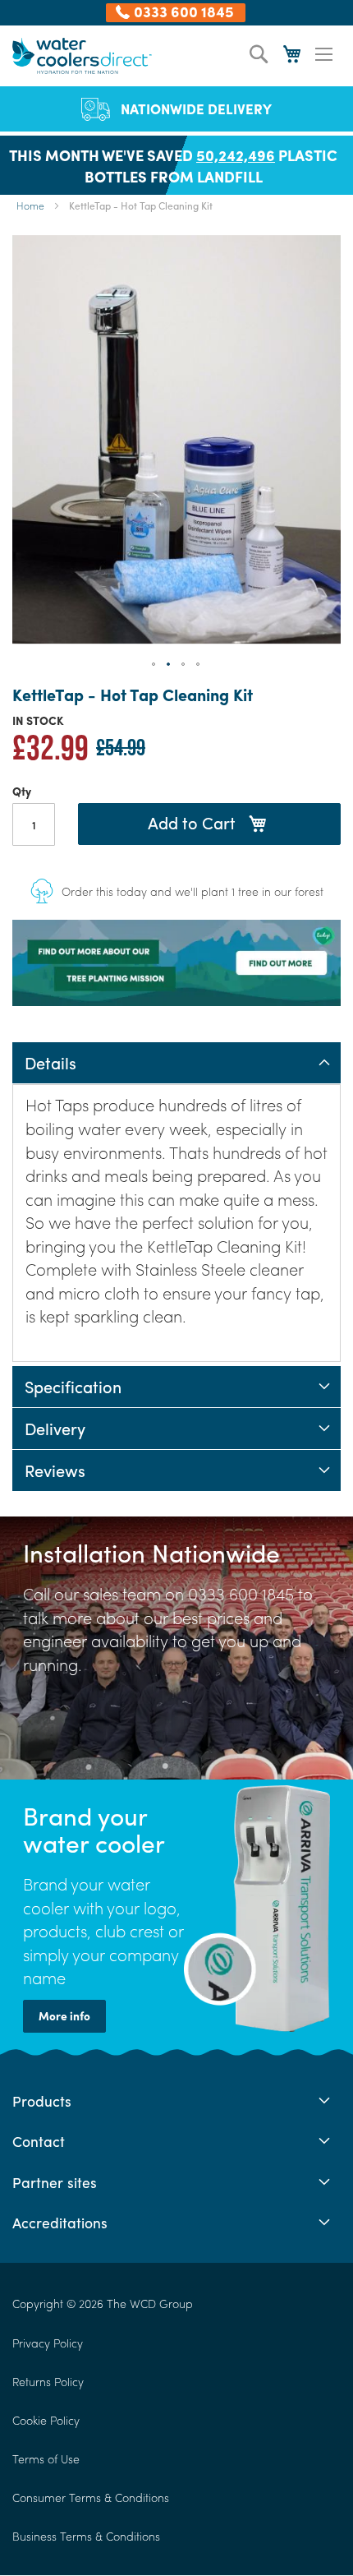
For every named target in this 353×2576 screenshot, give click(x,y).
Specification (73, 1386)
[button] (154, 665)
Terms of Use (46, 2458)
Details (50, 1062)
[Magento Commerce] (82, 55)
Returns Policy (48, 2381)
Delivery (55, 1428)
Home (30, 205)
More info (64, 2015)
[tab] (176, 1063)
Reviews (55, 1470)
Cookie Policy (46, 2420)
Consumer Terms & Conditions (91, 2497)
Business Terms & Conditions (86, 2536)
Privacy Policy (48, 2343)
